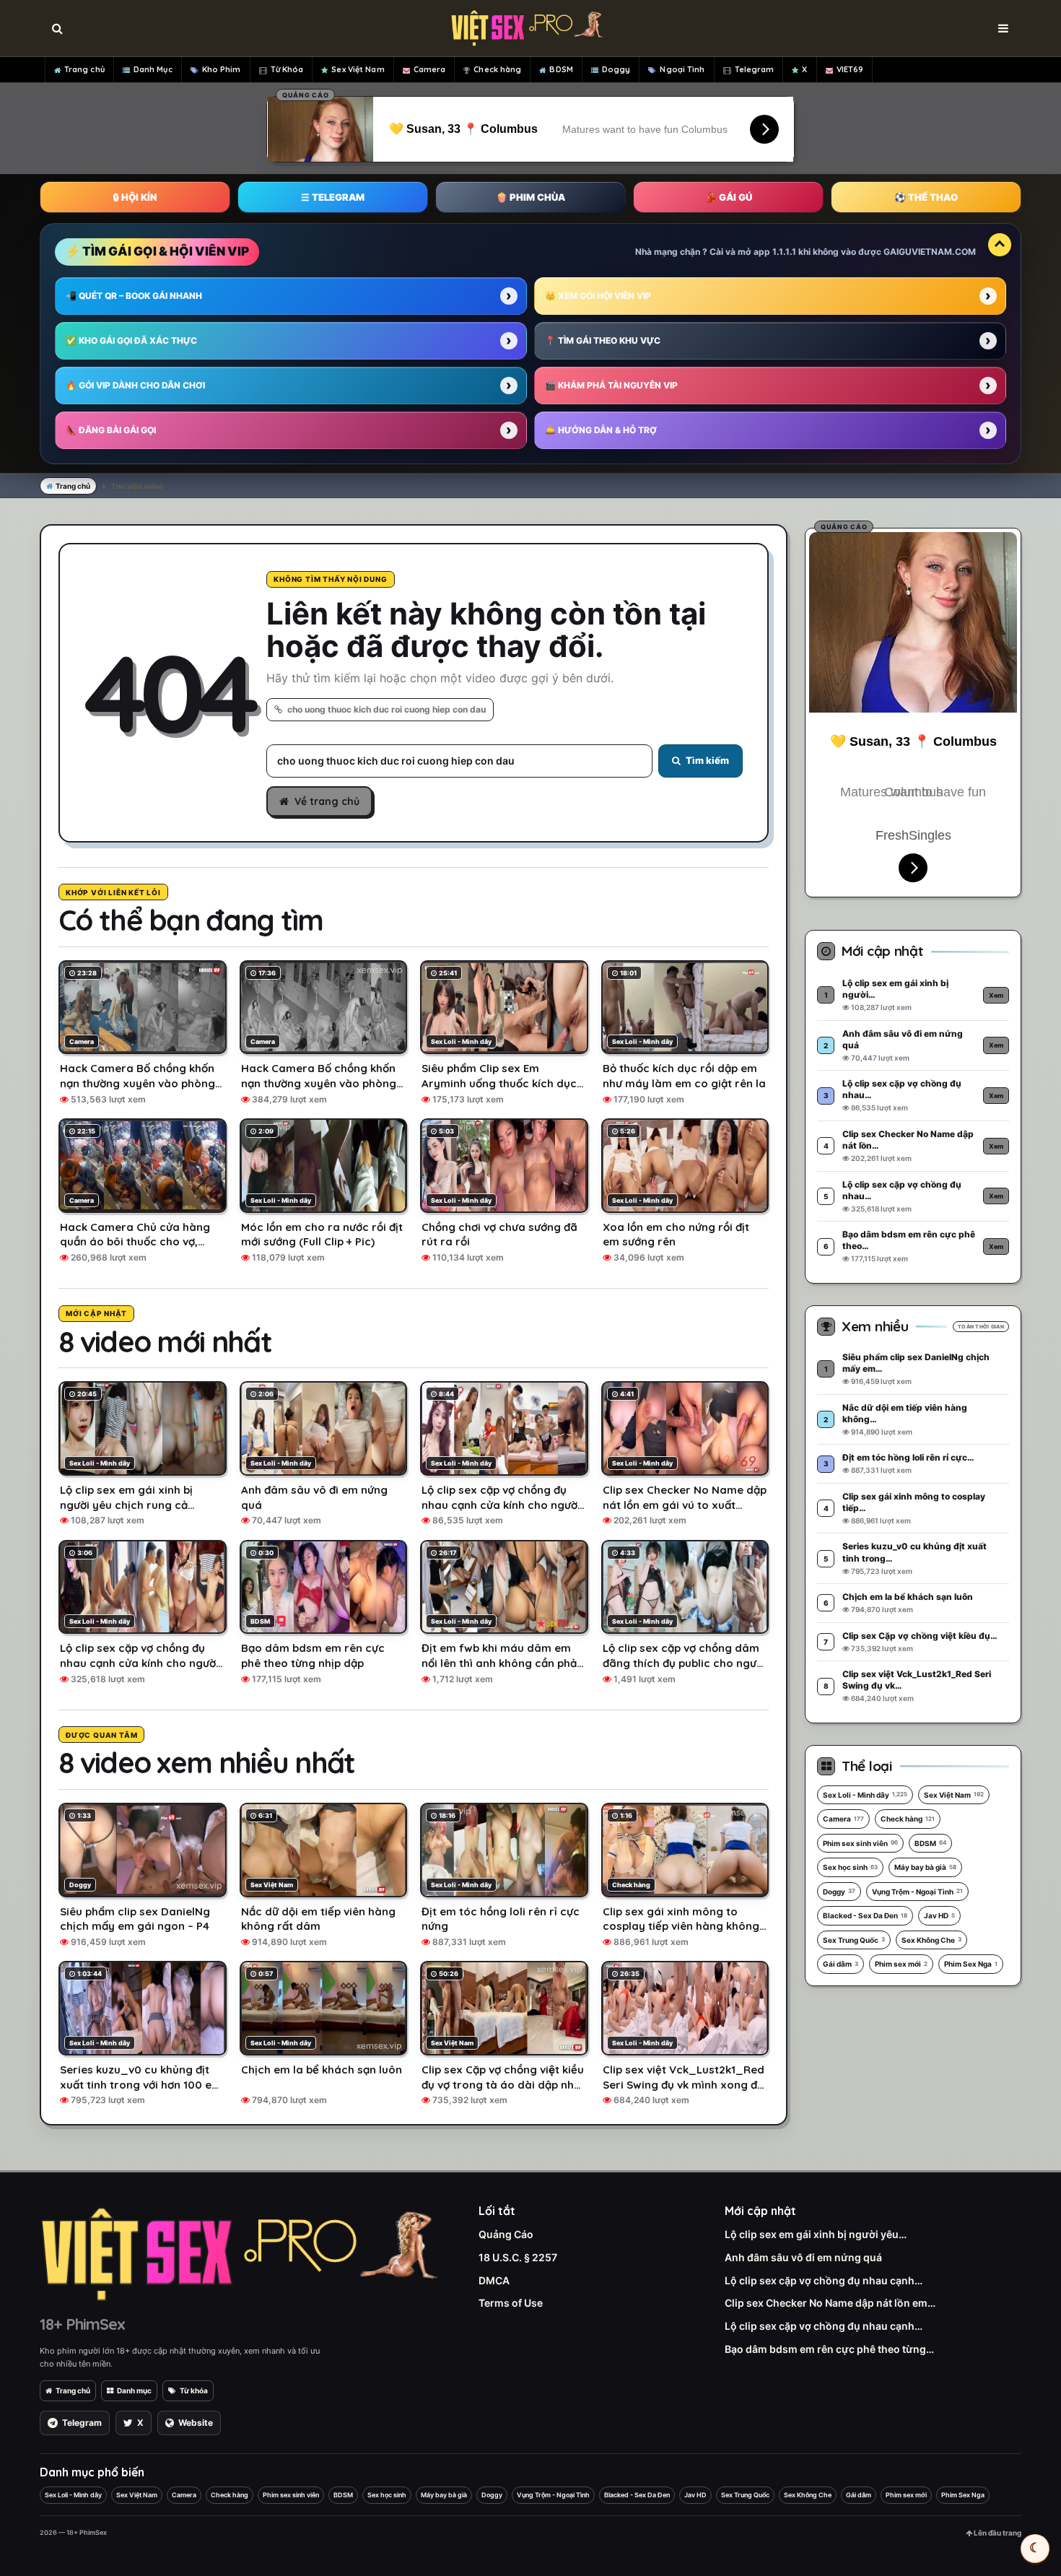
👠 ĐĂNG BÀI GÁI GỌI (111, 430)
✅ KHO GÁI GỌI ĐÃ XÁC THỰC (131, 340)
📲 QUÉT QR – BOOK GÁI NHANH (134, 296)
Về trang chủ (327, 801)
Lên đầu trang (997, 2533)
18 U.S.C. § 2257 (518, 2257)
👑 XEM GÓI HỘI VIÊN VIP (598, 296)
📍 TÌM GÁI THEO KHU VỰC (603, 340)
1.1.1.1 (784, 252)
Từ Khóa (287, 69)
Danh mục (134, 2390)
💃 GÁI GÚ (729, 197)
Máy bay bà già (925, 1867)
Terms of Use (511, 2303)
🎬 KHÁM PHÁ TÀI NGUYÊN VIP (611, 385)
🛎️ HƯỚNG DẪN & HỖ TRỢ (601, 430)
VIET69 (850, 69)
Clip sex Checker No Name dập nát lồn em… (830, 2303)
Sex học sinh (850, 1867)
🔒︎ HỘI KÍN (135, 197)
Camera (430, 69)
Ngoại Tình (682, 69)
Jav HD (939, 1915)
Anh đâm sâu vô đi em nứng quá (803, 2257)
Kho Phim (222, 69)
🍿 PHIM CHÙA (530, 197)
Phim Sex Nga (971, 1964)
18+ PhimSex (82, 2324)
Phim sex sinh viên (860, 1843)
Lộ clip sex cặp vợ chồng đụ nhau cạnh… (824, 2280)
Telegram (755, 69)
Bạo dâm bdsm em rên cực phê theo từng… (829, 2349)
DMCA (494, 2280)
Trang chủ (84, 69)
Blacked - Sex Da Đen (865, 1915)
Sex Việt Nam (358, 69)
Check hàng (497, 69)
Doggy (616, 69)
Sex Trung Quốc (854, 1940)
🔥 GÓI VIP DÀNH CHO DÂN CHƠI (135, 385)
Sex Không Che (931, 1940)
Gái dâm (840, 1964)
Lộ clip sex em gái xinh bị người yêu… (816, 2234)
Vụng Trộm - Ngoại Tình (917, 1892)
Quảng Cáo (506, 2234)
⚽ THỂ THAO (926, 197)
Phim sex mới (901, 1964)
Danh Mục (153, 69)
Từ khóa (194, 2390)
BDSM (561, 69)
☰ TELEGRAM (333, 197)
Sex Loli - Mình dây (865, 1795)
